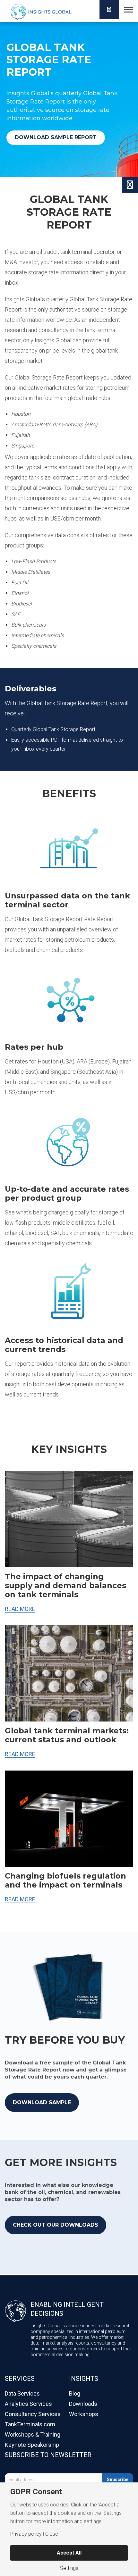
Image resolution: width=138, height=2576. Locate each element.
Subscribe (118, 2480)
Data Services (22, 2393)
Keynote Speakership (32, 2445)
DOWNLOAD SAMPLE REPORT (56, 137)
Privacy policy (26, 2534)
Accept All (69, 2553)
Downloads (83, 2404)
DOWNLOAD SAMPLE (42, 2102)
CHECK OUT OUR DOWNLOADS (56, 2225)
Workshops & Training (33, 2434)
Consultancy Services (33, 2414)
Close (52, 2534)
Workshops (84, 2414)
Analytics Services (28, 2404)
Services (20, 2379)
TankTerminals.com (30, 2424)
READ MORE (20, 1609)
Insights (84, 2379)
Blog (75, 2393)
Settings (69, 2568)
